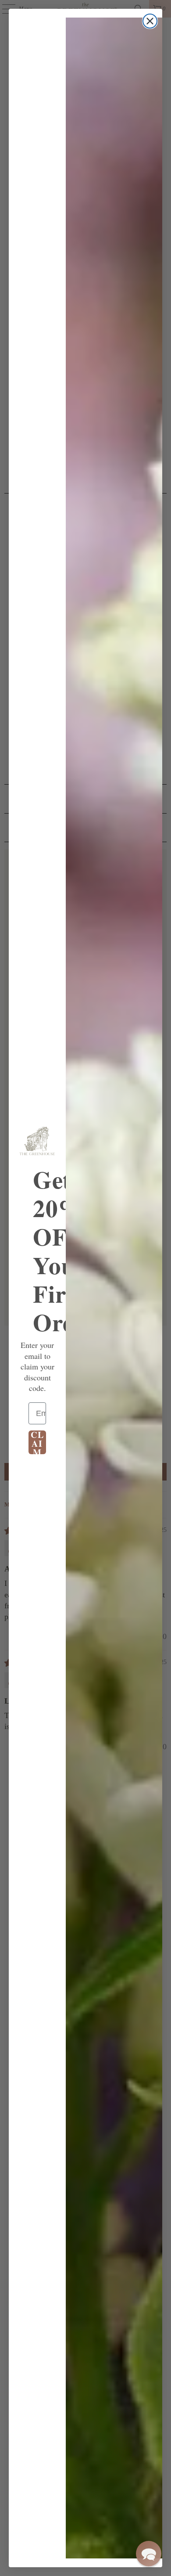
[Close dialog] (150, 21)
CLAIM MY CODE (37, 1442)
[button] (149, 2554)
